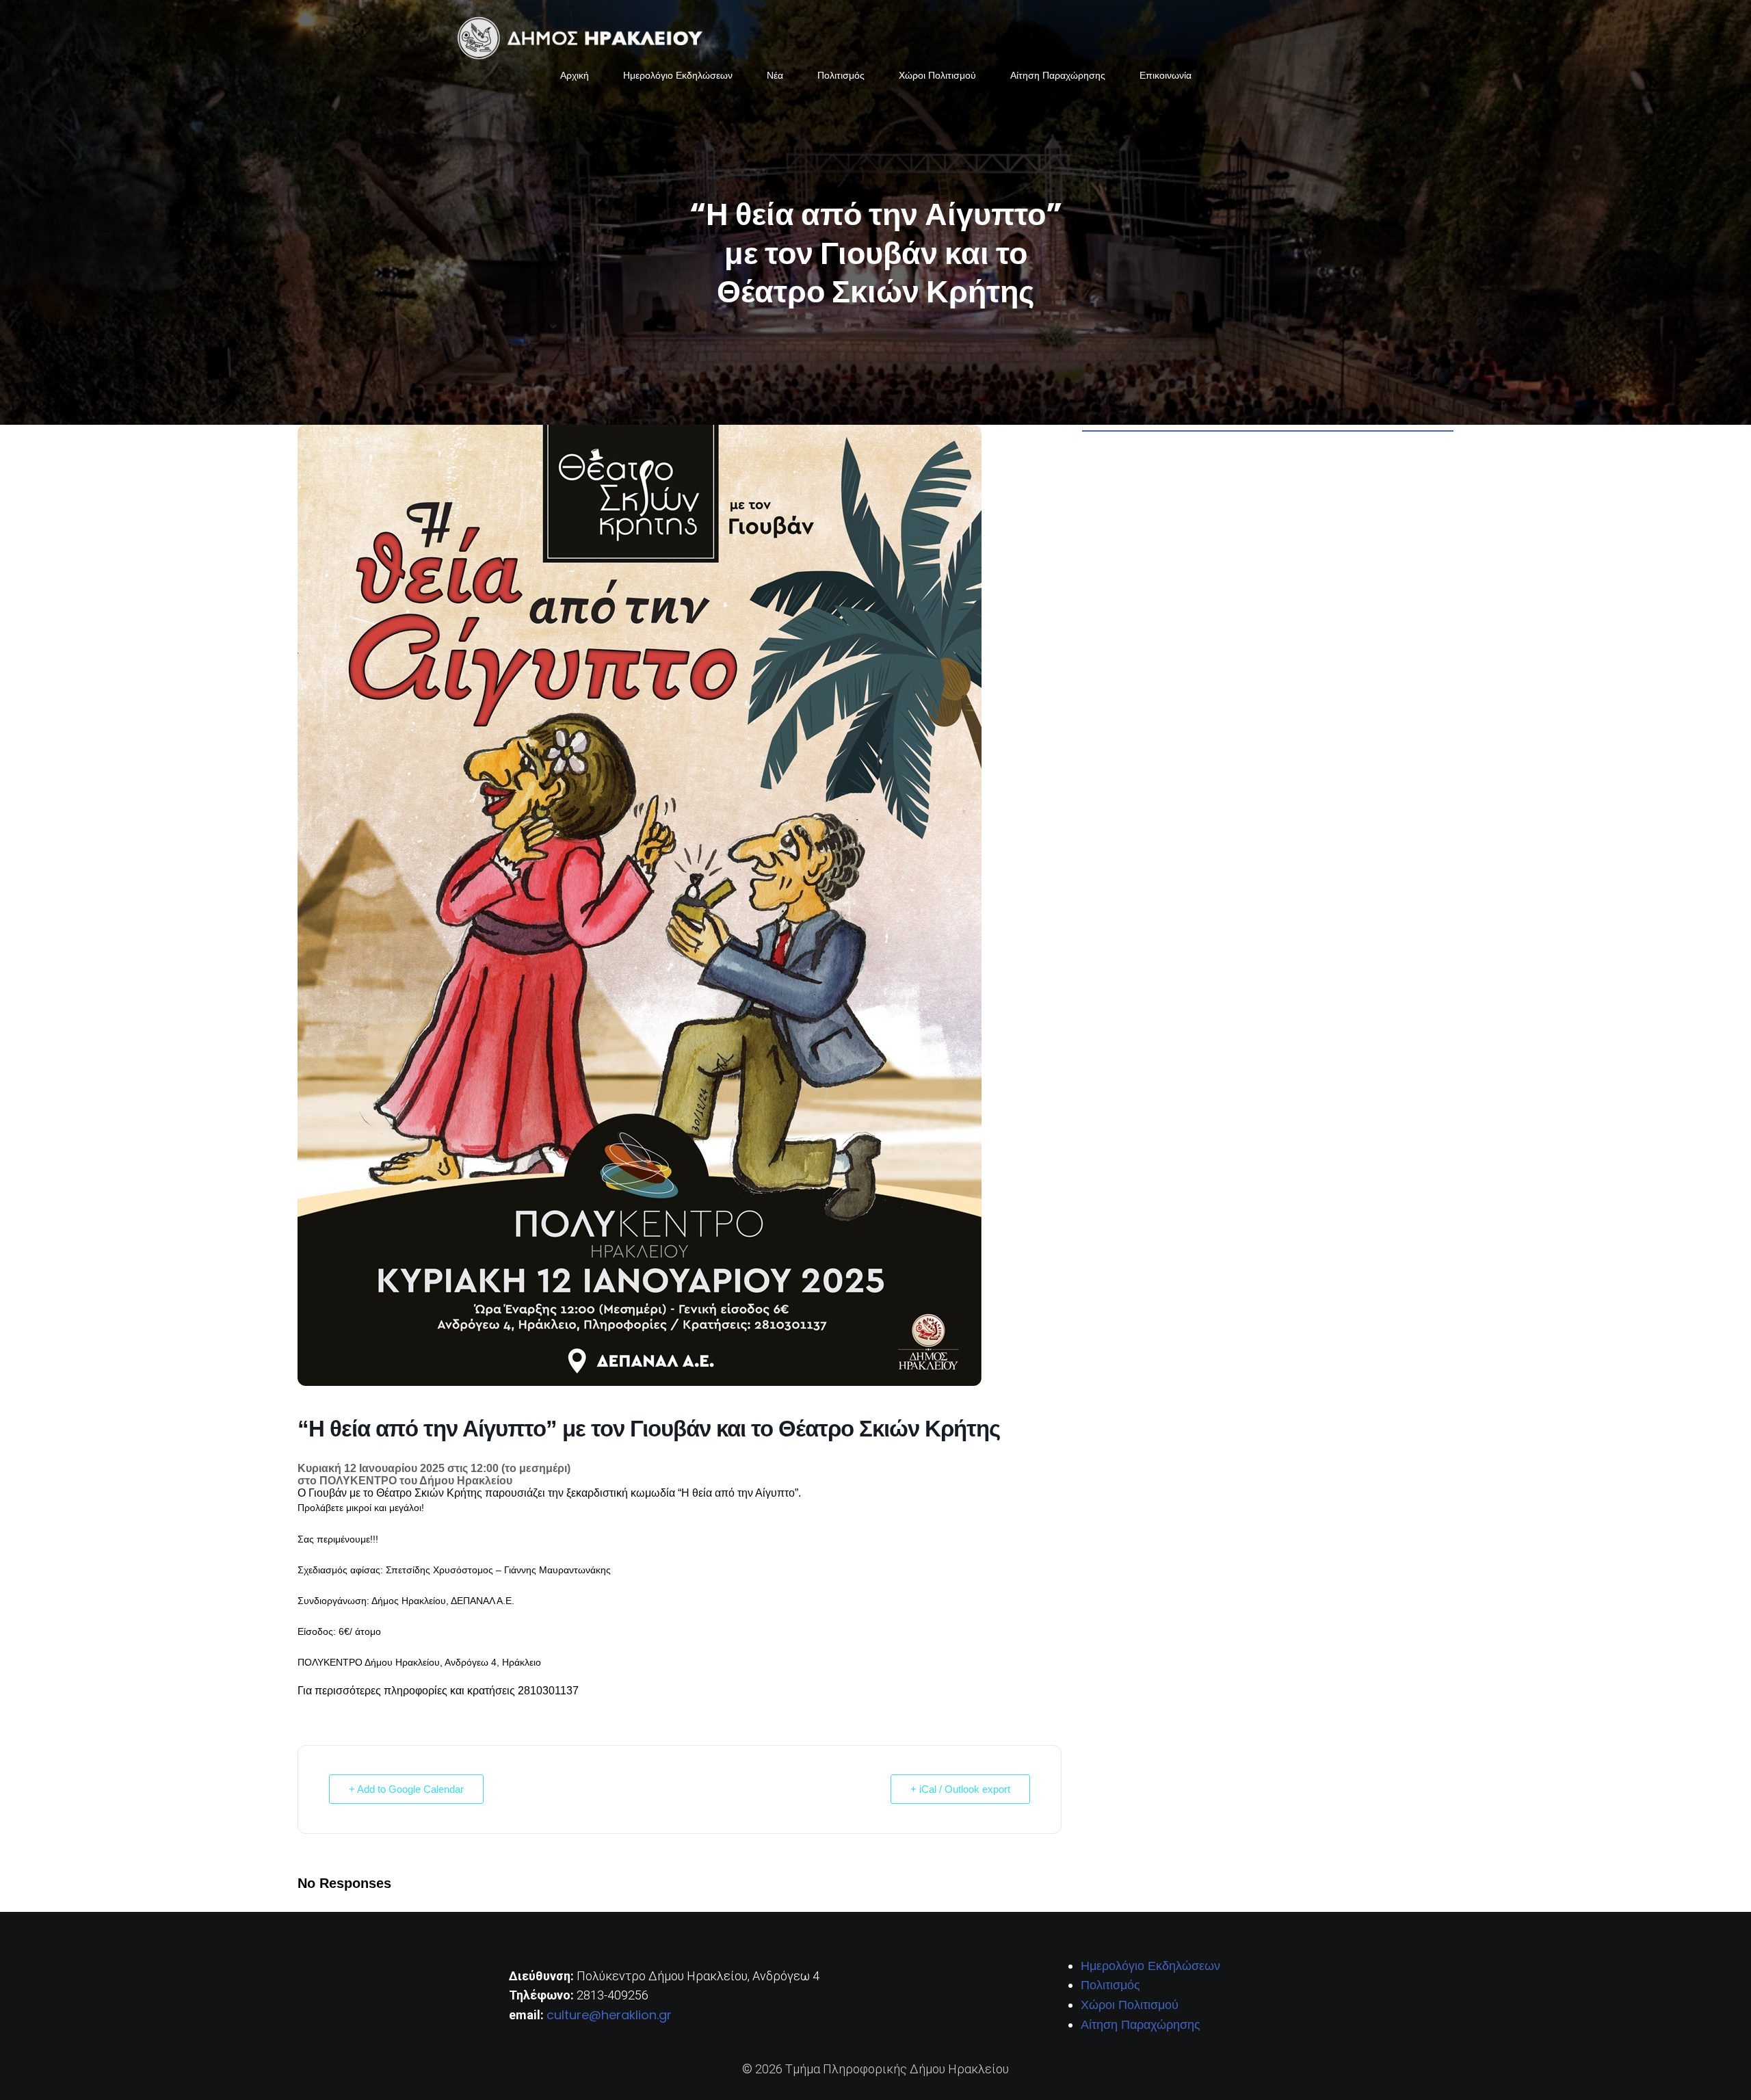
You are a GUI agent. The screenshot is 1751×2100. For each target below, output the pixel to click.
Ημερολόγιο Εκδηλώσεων (678, 75)
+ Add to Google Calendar (406, 1789)
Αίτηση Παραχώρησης (1058, 75)
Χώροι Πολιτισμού (937, 75)
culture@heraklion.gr (609, 2015)
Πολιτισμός (841, 75)
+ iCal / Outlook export (960, 1789)
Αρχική (575, 75)
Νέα (775, 75)
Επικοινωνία (1166, 75)
